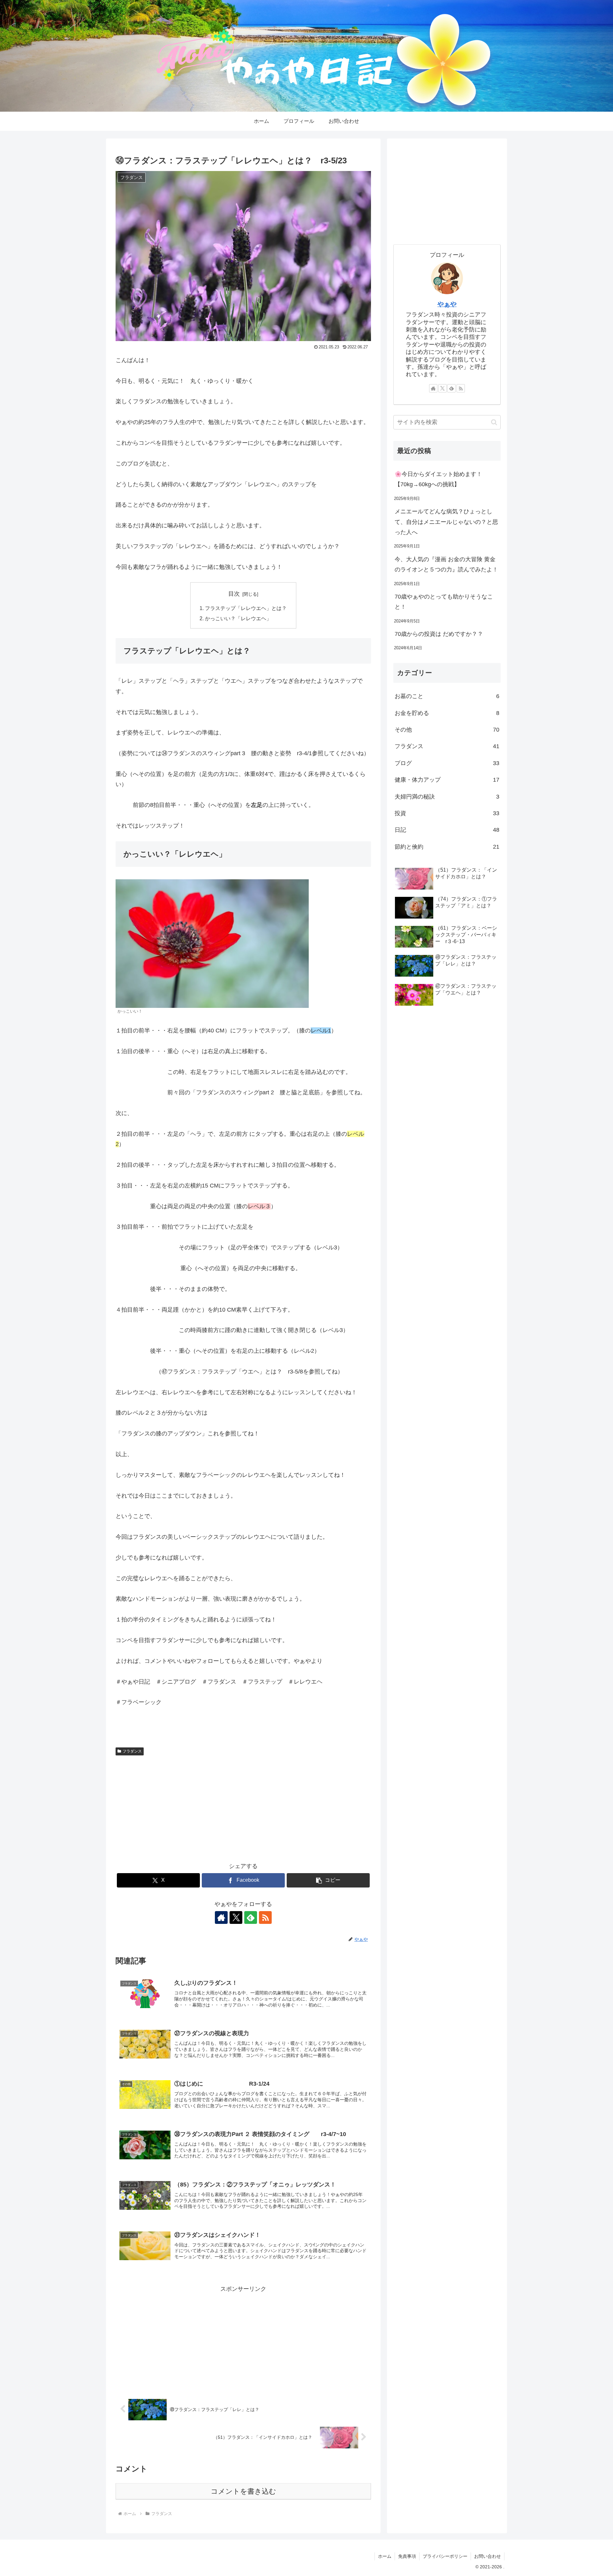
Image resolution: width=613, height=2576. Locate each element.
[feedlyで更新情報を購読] (251, 1917)
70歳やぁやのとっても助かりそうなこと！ (444, 602)
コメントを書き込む (243, 2491)
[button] (328, 1880)
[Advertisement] (243, 1806)
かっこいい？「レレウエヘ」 (238, 618)
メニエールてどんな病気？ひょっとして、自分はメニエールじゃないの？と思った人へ (446, 522)
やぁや (447, 304)
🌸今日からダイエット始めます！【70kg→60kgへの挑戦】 (438, 479)
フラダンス (132, 1751)
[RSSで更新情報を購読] (265, 1917)
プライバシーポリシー (445, 2556)
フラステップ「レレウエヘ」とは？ (246, 608)
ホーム (385, 2556)
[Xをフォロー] (236, 1917)
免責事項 (407, 2556)
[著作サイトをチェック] (221, 1917)
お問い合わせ (488, 2556)
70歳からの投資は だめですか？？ (439, 634)
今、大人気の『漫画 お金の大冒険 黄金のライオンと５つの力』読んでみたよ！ (446, 564)
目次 (234, 594)
